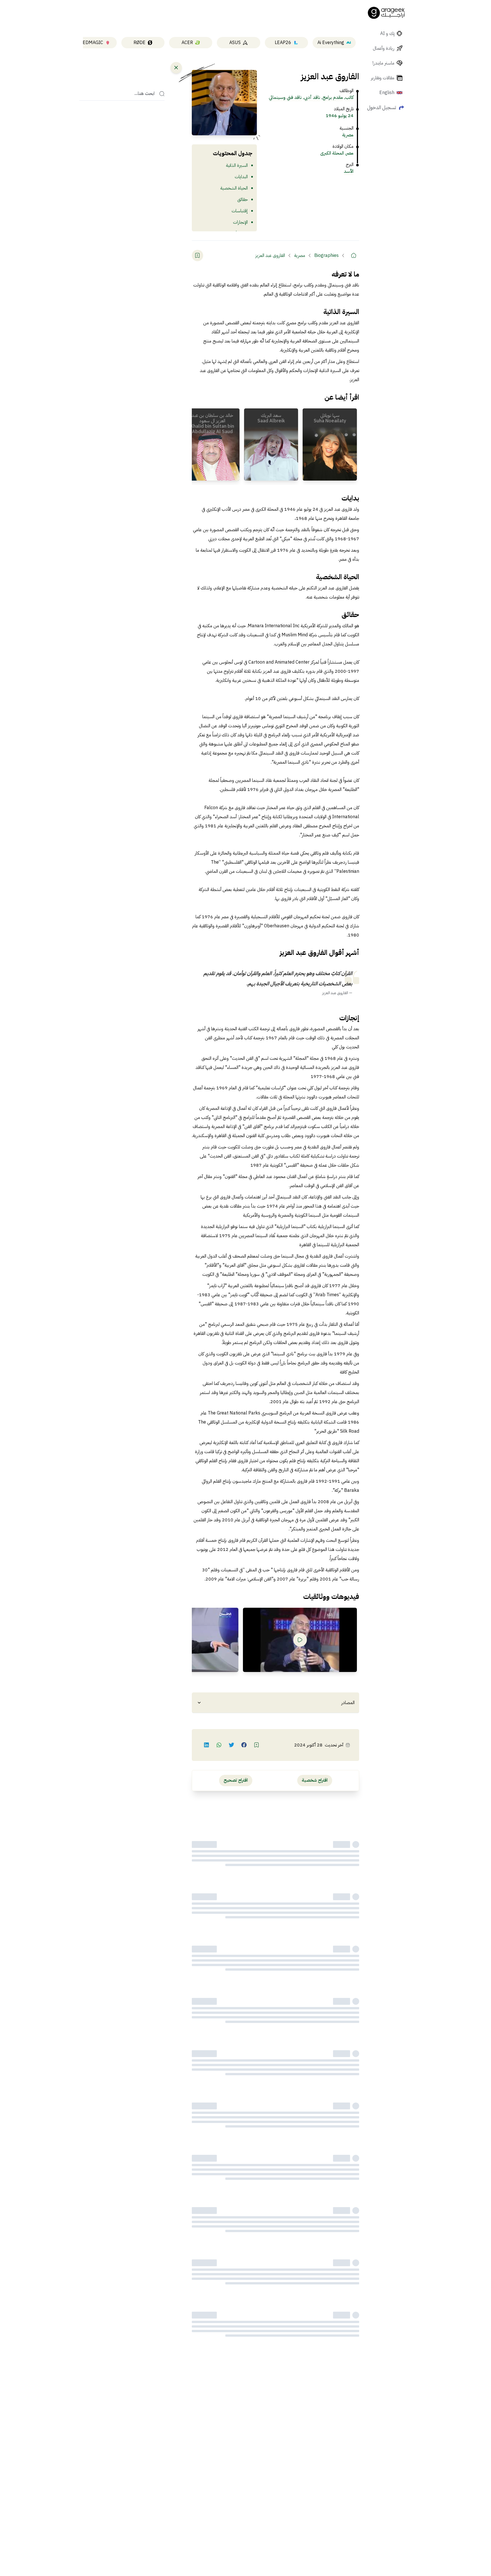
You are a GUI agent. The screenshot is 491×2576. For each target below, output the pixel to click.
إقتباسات (240, 211)
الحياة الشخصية (234, 188)
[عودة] (176, 68)
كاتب (349, 97)
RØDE (140, 43)
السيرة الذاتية (237, 165)
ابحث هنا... (144, 94)
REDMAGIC (91, 43)
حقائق (243, 200)
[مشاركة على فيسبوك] (244, 1745)
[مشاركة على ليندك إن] (207, 1745)
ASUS (235, 43)
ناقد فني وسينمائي (285, 97)
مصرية (348, 135)
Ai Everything (331, 43)
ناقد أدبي (312, 97)
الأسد (349, 171)
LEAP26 (283, 43)
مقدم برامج (333, 97)
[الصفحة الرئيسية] (386, 13)
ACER (187, 43)
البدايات (241, 177)
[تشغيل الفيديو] (300, 1640)
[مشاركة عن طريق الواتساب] (219, 1745)
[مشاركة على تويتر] (232, 1745)
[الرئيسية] (353, 255)
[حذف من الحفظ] (197, 255)
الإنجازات (240, 222)
